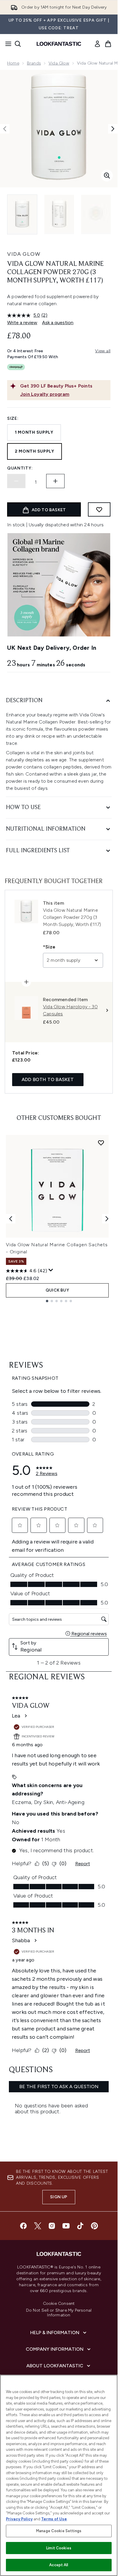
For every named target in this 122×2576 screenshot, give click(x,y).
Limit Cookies (59, 2548)
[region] (59, 2475)
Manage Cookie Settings (59, 2531)
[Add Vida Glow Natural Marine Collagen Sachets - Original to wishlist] (101, 1143)
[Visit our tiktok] (80, 2226)
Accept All (59, 2565)
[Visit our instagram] (52, 2226)
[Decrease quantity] (16, 481)
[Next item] (107, 1219)
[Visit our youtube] (66, 2226)
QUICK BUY (57, 1290)
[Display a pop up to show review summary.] (51, 1270)
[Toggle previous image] (5, 129)
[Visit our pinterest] (94, 2226)
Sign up (59, 2197)
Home (13, 63)
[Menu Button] (7, 44)
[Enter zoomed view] (107, 176)
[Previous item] (11, 1219)
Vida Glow (59, 63)
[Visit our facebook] (23, 2226)
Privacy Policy (19, 2519)
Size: (13, 418)
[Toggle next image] (113, 129)
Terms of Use (54, 2519)
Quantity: (20, 468)
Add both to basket (48, 1079)
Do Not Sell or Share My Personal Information (59, 2313)
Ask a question (58, 323)
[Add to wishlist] (99, 509)
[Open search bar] (18, 44)
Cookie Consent (59, 2304)
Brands (34, 63)
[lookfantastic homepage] (59, 44)
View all (103, 351)
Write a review (22, 323)
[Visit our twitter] (38, 2226)
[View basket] (108, 44)
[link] (97, 44)
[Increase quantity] (55, 481)
